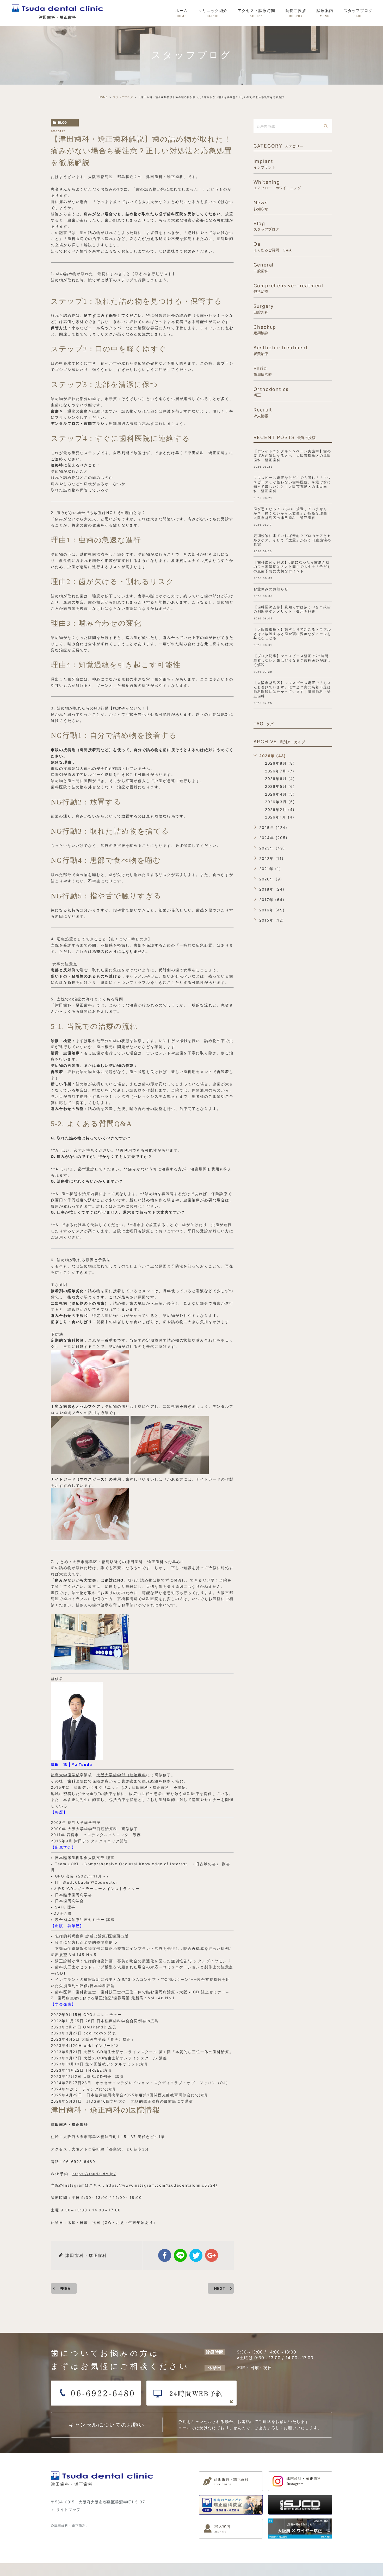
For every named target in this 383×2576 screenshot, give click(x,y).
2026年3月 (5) (280, 802)
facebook (165, 2255)
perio (263, 371)
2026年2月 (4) (280, 810)
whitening (277, 185)
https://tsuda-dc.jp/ (94, 2174)
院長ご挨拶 (296, 13)
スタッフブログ (358, 13)
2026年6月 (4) (280, 779)
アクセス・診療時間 (256, 13)
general (264, 267)
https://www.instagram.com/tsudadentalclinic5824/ (162, 2185)
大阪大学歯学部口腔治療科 (121, 1775)
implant (264, 164)
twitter (196, 2255)
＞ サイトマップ (66, 2510)
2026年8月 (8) (280, 763)
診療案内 (325, 13)
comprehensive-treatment (289, 288)
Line (180, 2255)
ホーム (182, 13)
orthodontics (271, 392)
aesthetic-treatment (281, 350)
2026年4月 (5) (280, 794)
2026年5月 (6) (280, 786)
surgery (264, 309)
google (212, 2255)
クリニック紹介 (213, 13)
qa (273, 247)
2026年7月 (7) (280, 771)
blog (62, 122)
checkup (265, 330)
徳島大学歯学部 (65, 1775)
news (261, 205)
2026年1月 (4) (280, 817)
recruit (263, 412)
